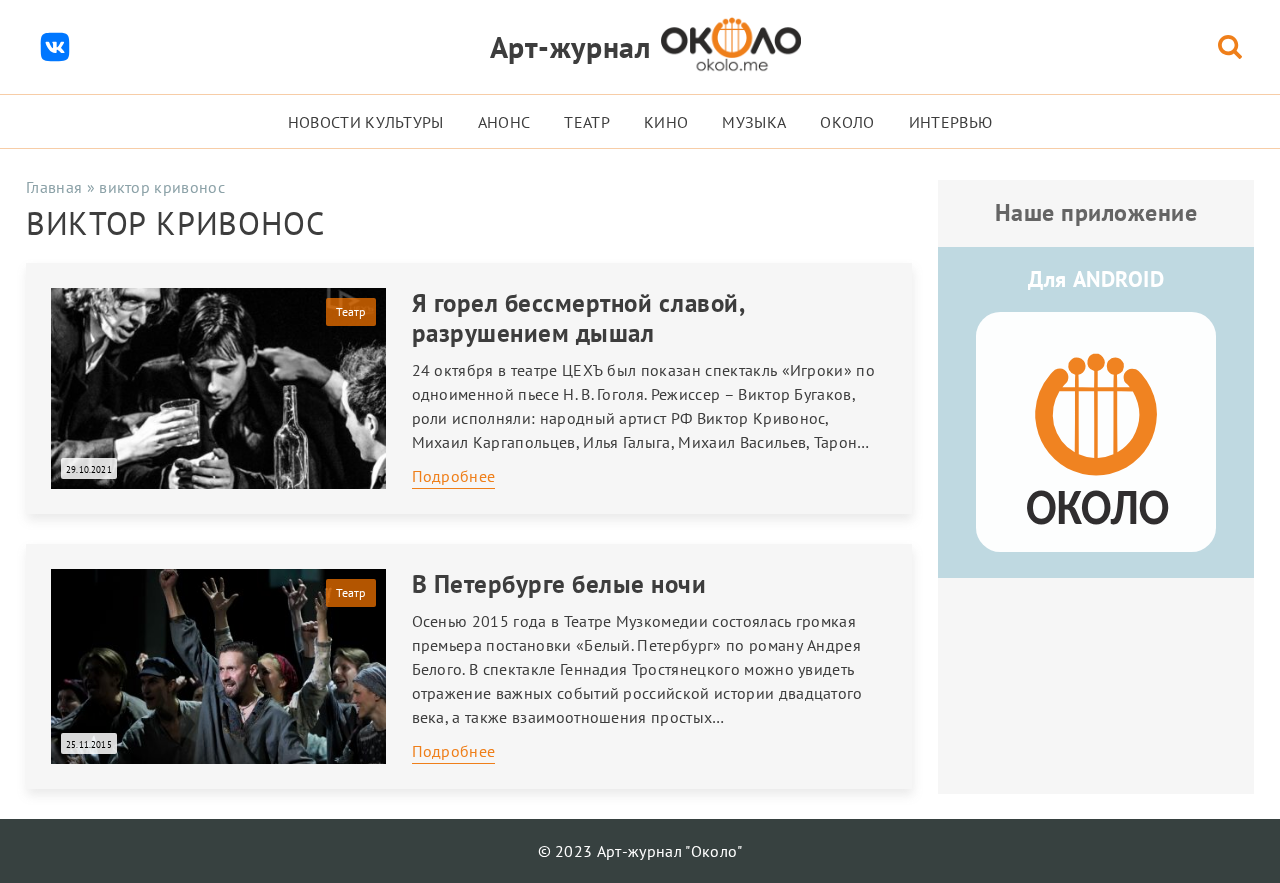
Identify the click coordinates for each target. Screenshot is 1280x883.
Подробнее (454, 476)
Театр (587, 122)
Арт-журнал (570, 46)
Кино (666, 122)
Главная (54, 187)
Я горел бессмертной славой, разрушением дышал (578, 318)
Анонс (504, 122)
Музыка (754, 122)
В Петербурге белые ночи (559, 584)
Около (847, 122)
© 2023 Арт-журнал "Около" (640, 851)
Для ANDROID (1096, 279)
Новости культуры (366, 122)
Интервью (951, 122)
